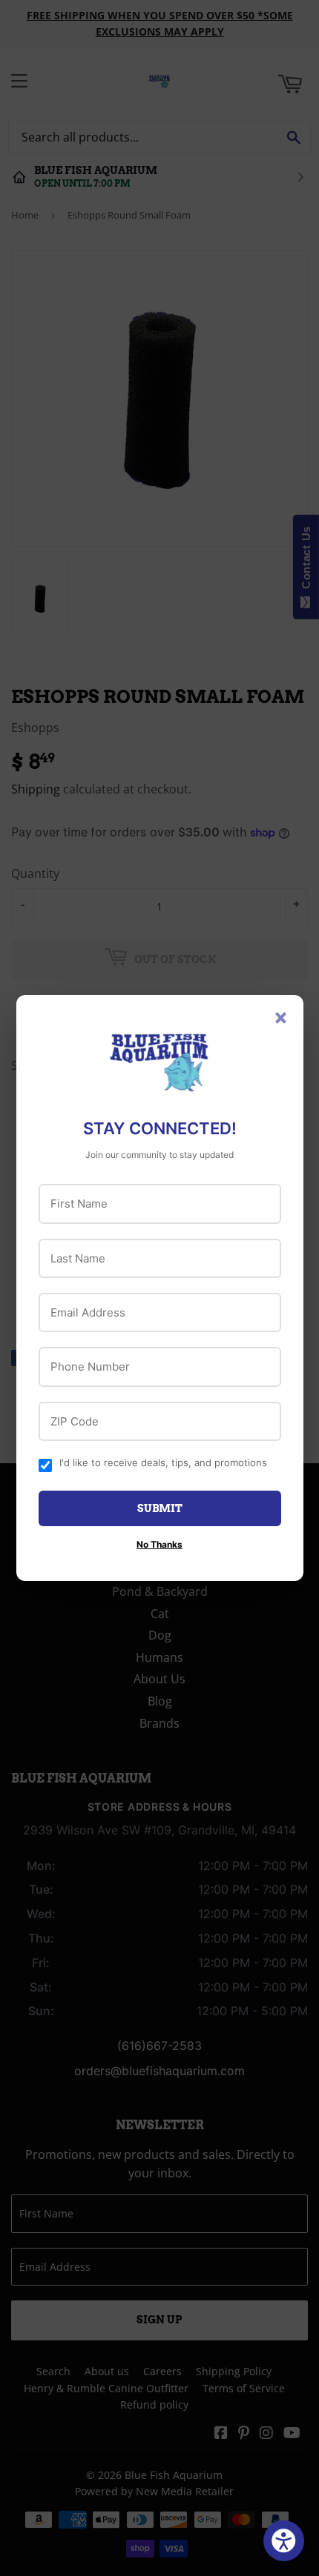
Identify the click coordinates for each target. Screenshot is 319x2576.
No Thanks (159, 1544)
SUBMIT (160, 1508)
